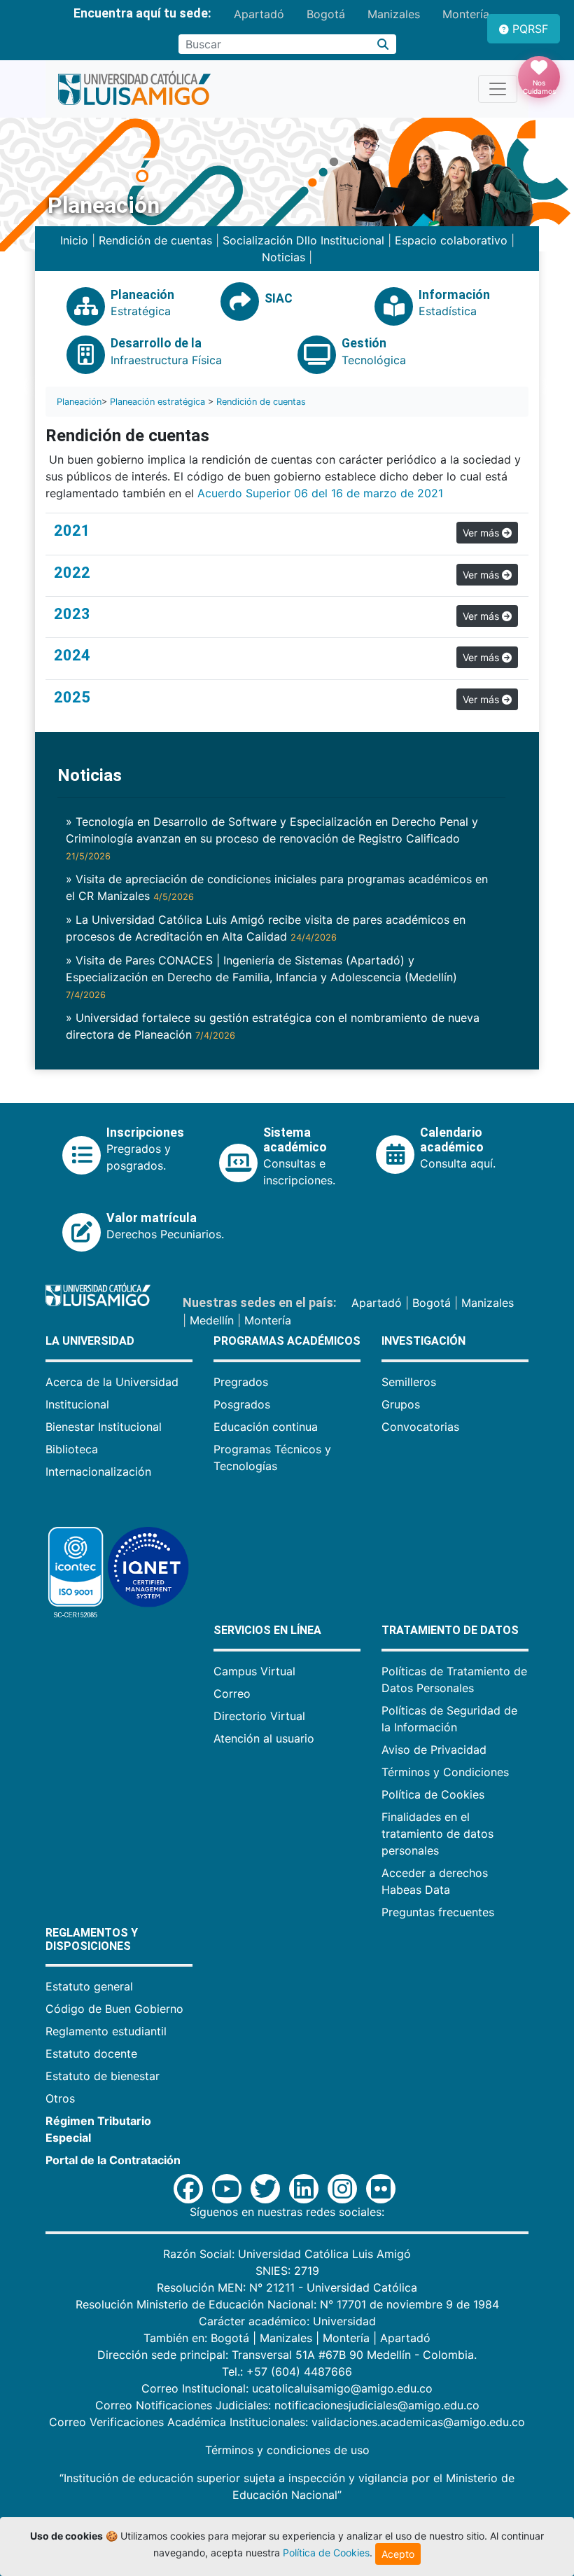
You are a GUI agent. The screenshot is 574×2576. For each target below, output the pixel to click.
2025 (72, 697)
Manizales (394, 14)
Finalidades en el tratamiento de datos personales (437, 1834)
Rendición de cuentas (155, 240)
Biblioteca (72, 1449)
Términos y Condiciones (445, 1772)
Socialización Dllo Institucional (303, 240)
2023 (72, 614)
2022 (72, 573)
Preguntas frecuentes (438, 1912)
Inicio (74, 240)
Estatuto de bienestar (103, 2076)
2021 (72, 531)
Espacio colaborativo (451, 240)
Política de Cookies (433, 1794)
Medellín (212, 1320)
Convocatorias (420, 1427)
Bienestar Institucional (104, 1427)
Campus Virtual (254, 1671)
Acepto (398, 2554)
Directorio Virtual (259, 1716)
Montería (466, 14)
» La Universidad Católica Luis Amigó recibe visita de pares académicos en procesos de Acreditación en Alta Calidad (266, 928)
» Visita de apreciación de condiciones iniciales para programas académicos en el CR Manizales (277, 887)
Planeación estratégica (157, 402)
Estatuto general (89, 1986)
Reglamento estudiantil (106, 2031)
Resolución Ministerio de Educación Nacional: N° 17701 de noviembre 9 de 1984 (287, 2304)
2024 (72, 655)
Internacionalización (98, 1471)
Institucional (77, 1404)
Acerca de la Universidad (112, 1382)
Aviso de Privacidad (434, 1750)
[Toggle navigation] (498, 89)
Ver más (482, 533)
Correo (232, 1694)
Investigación (423, 1341)
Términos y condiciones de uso (287, 2450)
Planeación (79, 402)
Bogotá (326, 14)
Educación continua (266, 1427)
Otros (60, 2098)
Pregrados (241, 1382)
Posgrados (242, 1404)
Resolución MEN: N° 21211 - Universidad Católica (287, 2287)
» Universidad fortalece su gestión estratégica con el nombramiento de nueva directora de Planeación (273, 1026)
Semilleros (409, 1382)
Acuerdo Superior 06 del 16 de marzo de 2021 (322, 493)
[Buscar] (383, 44)
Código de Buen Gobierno (114, 2009)
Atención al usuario (264, 1738)
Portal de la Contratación (113, 2160)
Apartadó (259, 14)
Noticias (283, 257)
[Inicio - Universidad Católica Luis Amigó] (134, 89)
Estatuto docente (91, 2054)
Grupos (401, 1404)
